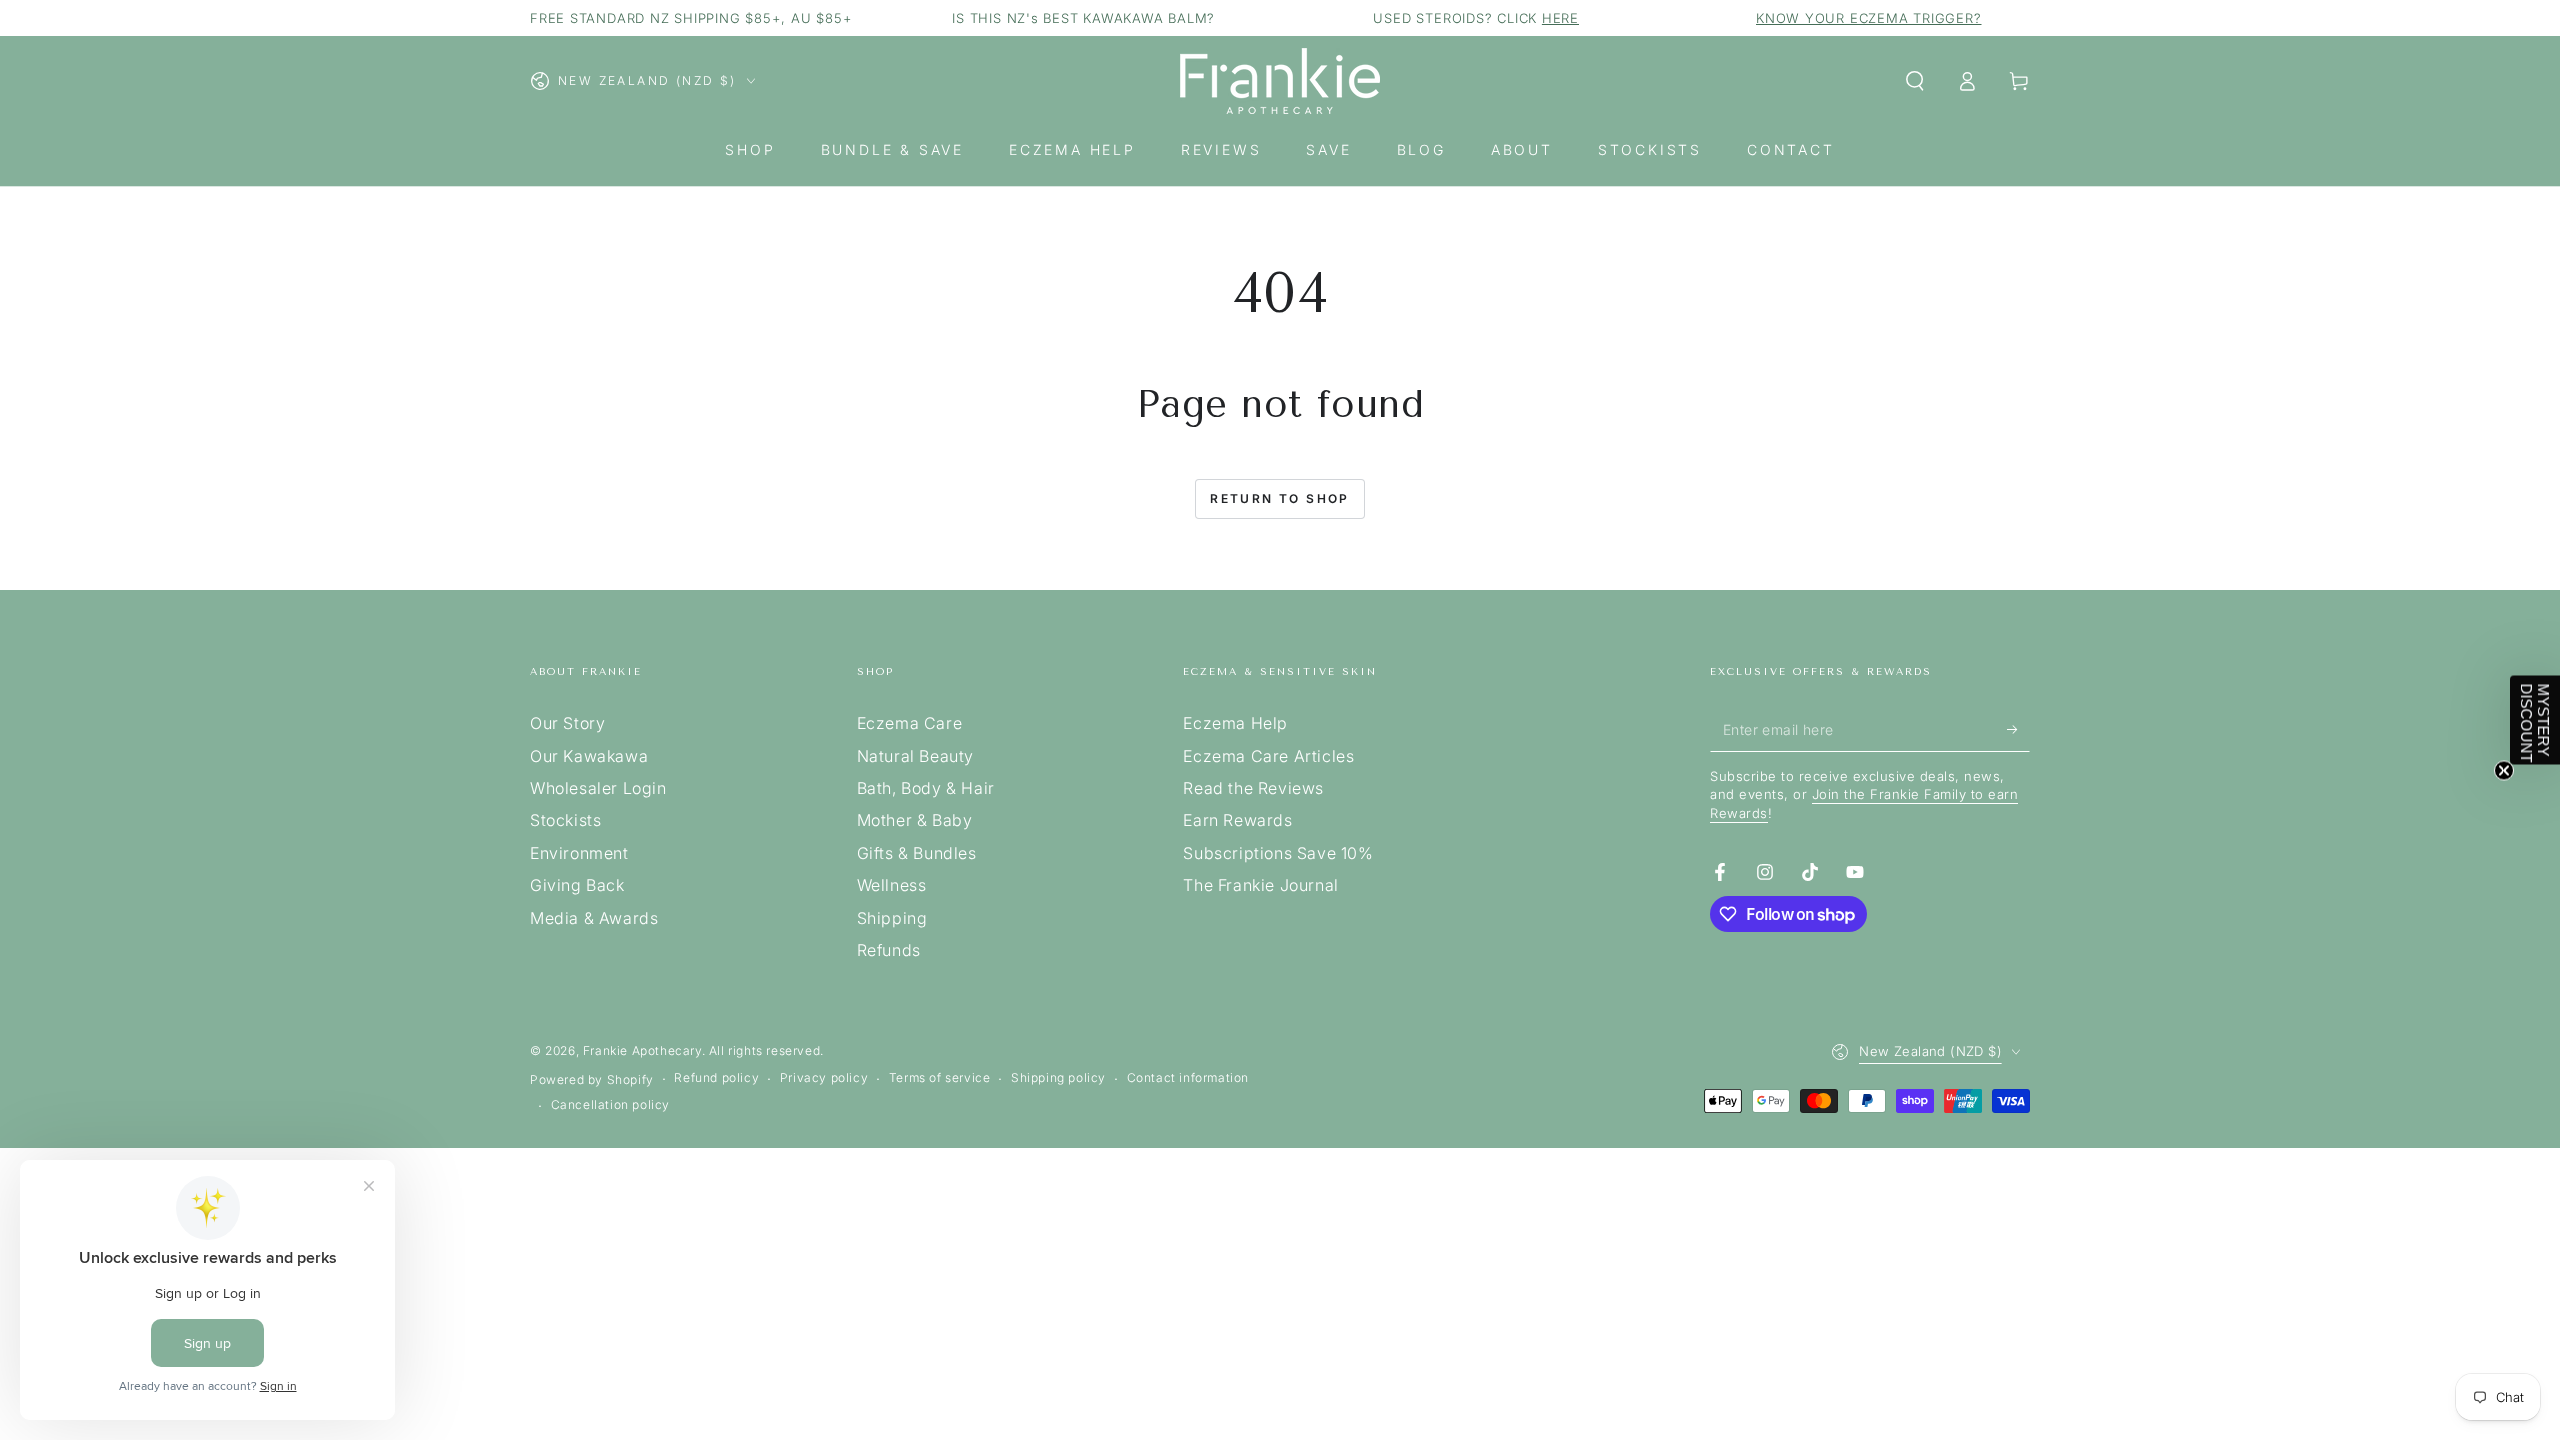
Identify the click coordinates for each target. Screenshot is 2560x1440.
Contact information (1188, 1077)
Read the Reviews (1253, 788)
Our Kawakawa (589, 756)
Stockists (565, 820)
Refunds (889, 950)
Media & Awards (594, 918)
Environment (579, 853)
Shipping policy (1058, 1077)
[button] (2535, 720)
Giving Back (577, 885)
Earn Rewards (1237, 820)
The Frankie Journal (1260, 885)
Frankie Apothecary (642, 1050)
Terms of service (940, 1077)
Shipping (892, 918)
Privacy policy (824, 1077)
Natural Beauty (915, 756)
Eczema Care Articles (1268, 756)
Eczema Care (910, 723)
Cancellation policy (610, 1104)
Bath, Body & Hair (926, 788)
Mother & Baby (915, 820)
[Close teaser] (2504, 771)
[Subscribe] (2018, 729)
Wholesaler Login (598, 788)
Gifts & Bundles (917, 853)
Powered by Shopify (592, 1079)
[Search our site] (1915, 81)
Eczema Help (1235, 723)
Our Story (567, 723)
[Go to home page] (1280, 81)
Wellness (892, 885)
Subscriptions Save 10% (1278, 853)
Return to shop (1280, 498)
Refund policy (716, 1077)
